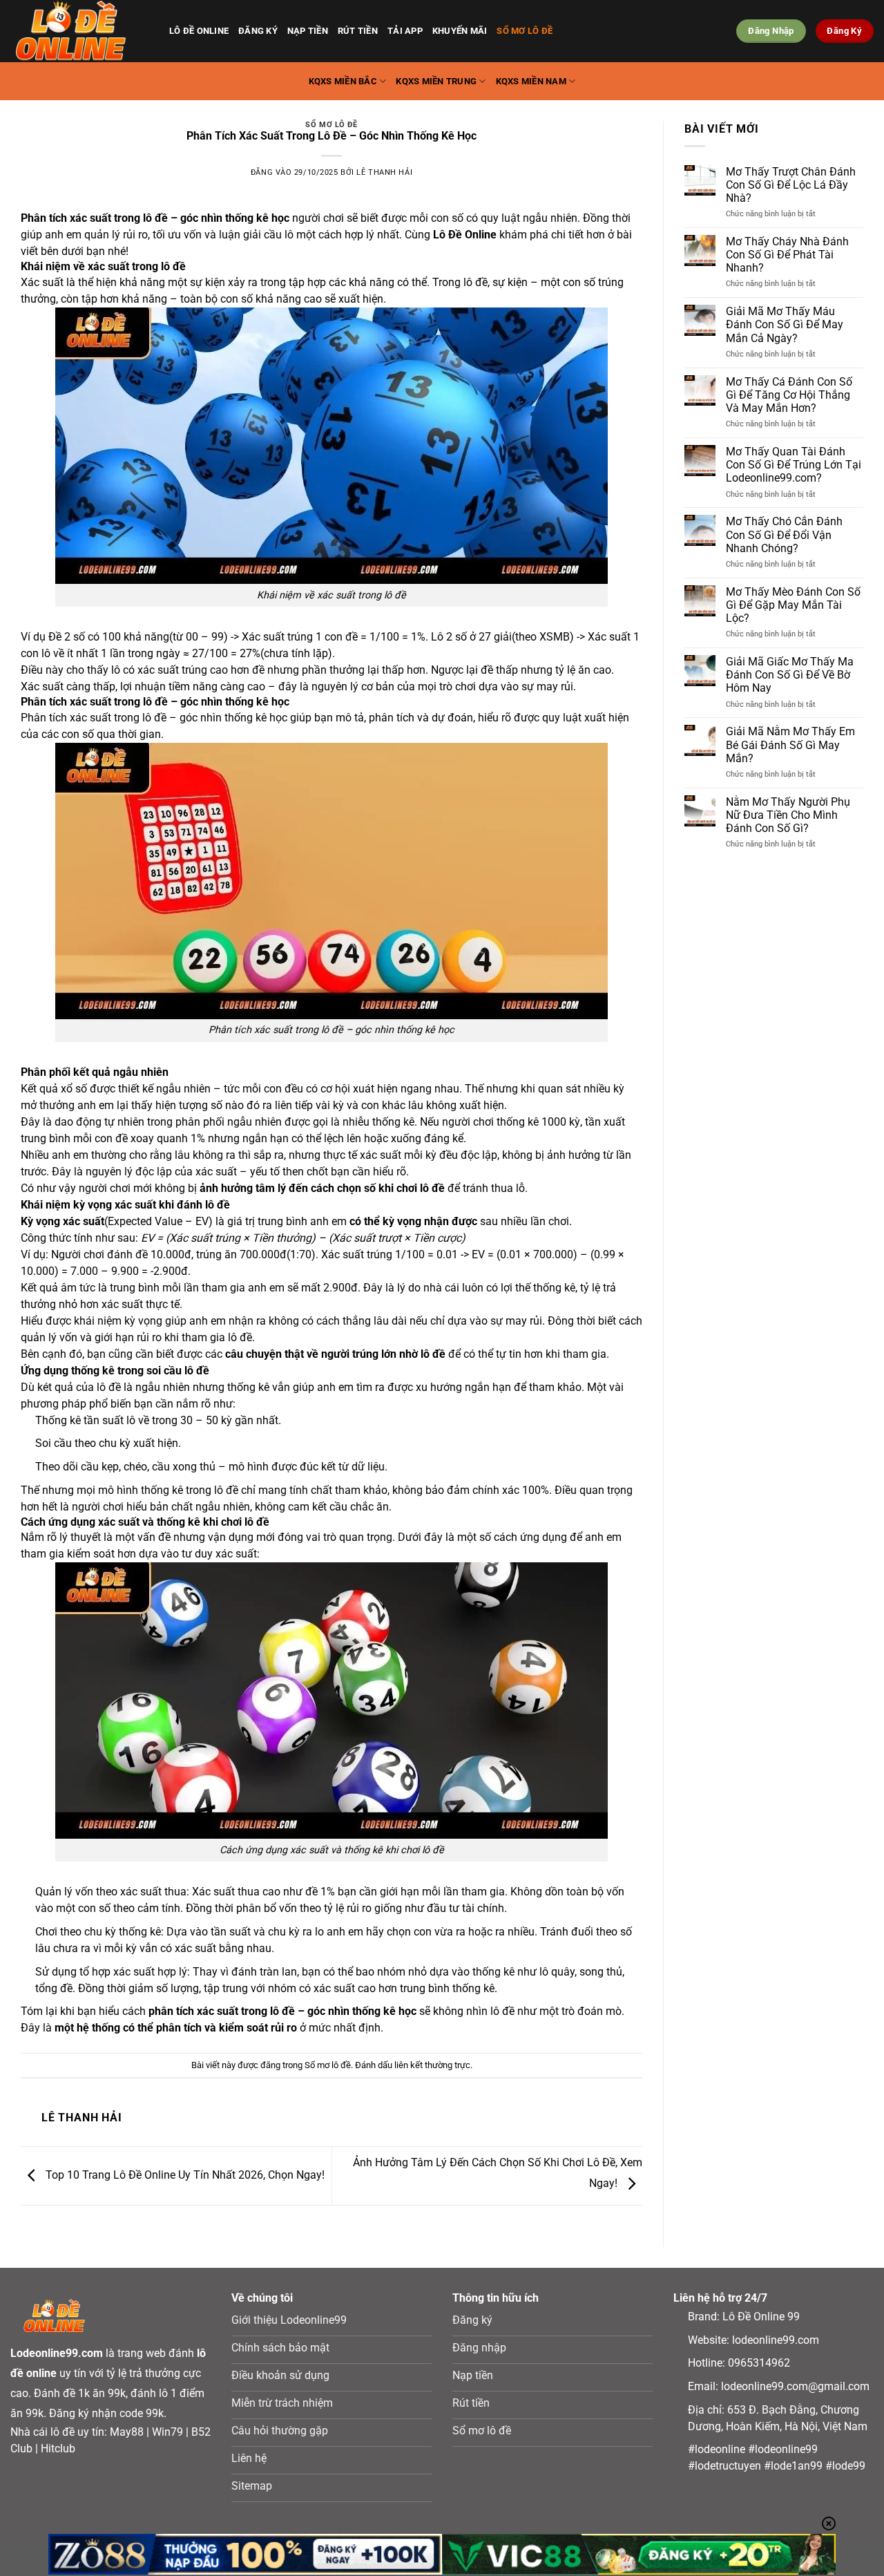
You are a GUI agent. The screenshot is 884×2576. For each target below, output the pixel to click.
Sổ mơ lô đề (525, 31)
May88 (127, 2432)
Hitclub (58, 2449)
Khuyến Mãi (460, 31)
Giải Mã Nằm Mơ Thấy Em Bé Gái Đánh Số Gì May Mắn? (790, 745)
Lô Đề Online (199, 31)
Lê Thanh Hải (384, 172)
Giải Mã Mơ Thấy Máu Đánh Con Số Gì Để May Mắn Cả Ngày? (785, 324)
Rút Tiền (358, 31)
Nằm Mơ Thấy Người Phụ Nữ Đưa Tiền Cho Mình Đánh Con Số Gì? (788, 815)
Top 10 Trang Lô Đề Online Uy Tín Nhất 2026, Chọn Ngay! (184, 2175)
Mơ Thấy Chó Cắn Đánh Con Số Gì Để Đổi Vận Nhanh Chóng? (784, 534)
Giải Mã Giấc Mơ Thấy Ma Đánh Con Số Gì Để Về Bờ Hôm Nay (790, 675)
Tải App (405, 31)
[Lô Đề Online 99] (79, 31)
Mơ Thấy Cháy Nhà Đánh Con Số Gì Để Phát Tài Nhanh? (787, 255)
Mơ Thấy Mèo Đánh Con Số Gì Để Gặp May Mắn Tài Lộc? (793, 605)
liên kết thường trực (432, 2065)
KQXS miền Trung (436, 81)
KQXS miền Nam (531, 81)
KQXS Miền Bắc (343, 81)
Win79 (167, 2432)
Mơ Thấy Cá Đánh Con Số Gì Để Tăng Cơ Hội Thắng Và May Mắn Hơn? (789, 395)
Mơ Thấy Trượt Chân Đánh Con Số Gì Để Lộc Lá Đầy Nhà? (791, 185)
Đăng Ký (258, 31)
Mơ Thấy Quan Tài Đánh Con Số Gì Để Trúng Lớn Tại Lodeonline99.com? (794, 465)
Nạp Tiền (308, 31)
